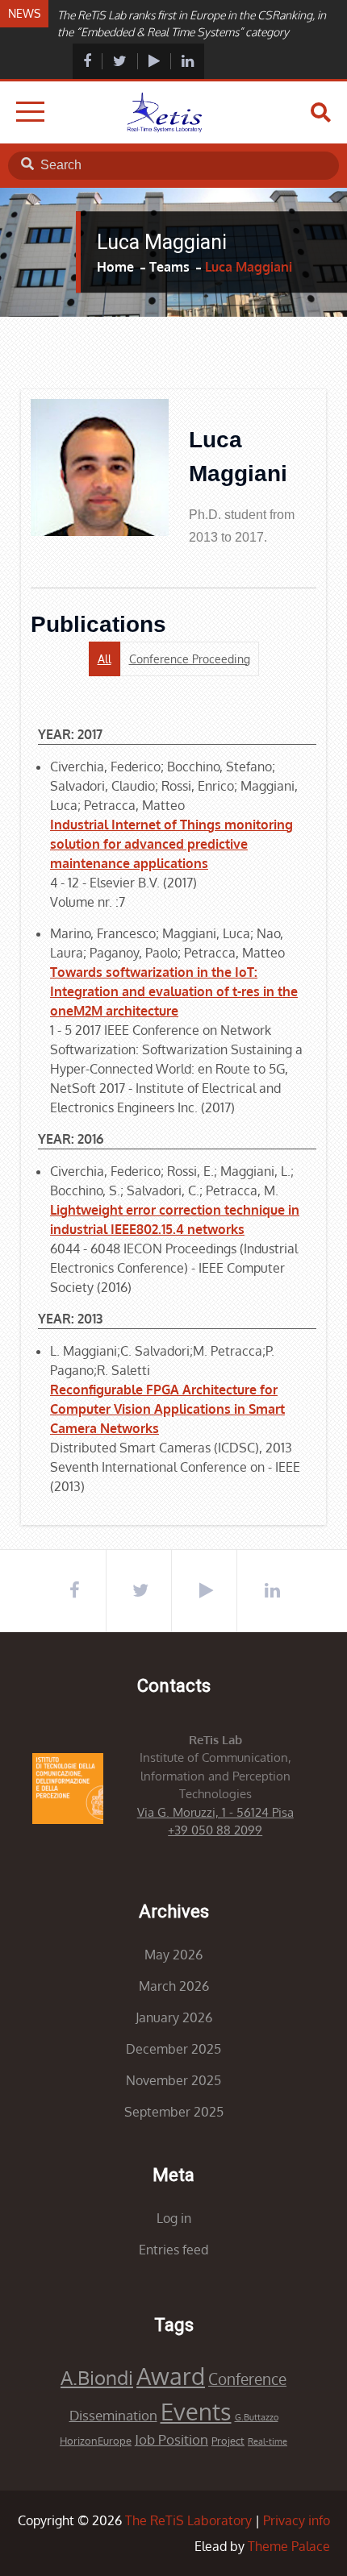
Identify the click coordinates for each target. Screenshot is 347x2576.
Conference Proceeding (190, 659)
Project (228, 2441)
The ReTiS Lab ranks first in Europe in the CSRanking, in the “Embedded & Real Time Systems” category (192, 23)
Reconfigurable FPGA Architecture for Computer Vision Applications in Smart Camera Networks (167, 1409)
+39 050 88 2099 (215, 1830)
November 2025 (173, 2080)
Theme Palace (289, 2546)
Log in (174, 2218)
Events (196, 2411)
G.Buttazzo (257, 2417)
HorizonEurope (96, 2441)
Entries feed (173, 2250)
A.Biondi (97, 2377)
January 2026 (174, 2017)
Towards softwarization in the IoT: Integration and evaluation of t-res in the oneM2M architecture (174, 991)
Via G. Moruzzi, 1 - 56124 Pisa (215, 1812)
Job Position (171, 2439)
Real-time (268, 2441)
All (105, 659)
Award (171, 2376)
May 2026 (173, 1955)
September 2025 (174, 2112)
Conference (247, 2379)
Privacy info (297, 2520)
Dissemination (113, 2415)
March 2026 (174, 1986)
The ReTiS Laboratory (188, 2520)
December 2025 (173, 2049)
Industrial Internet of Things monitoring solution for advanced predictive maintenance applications (171, 844)
